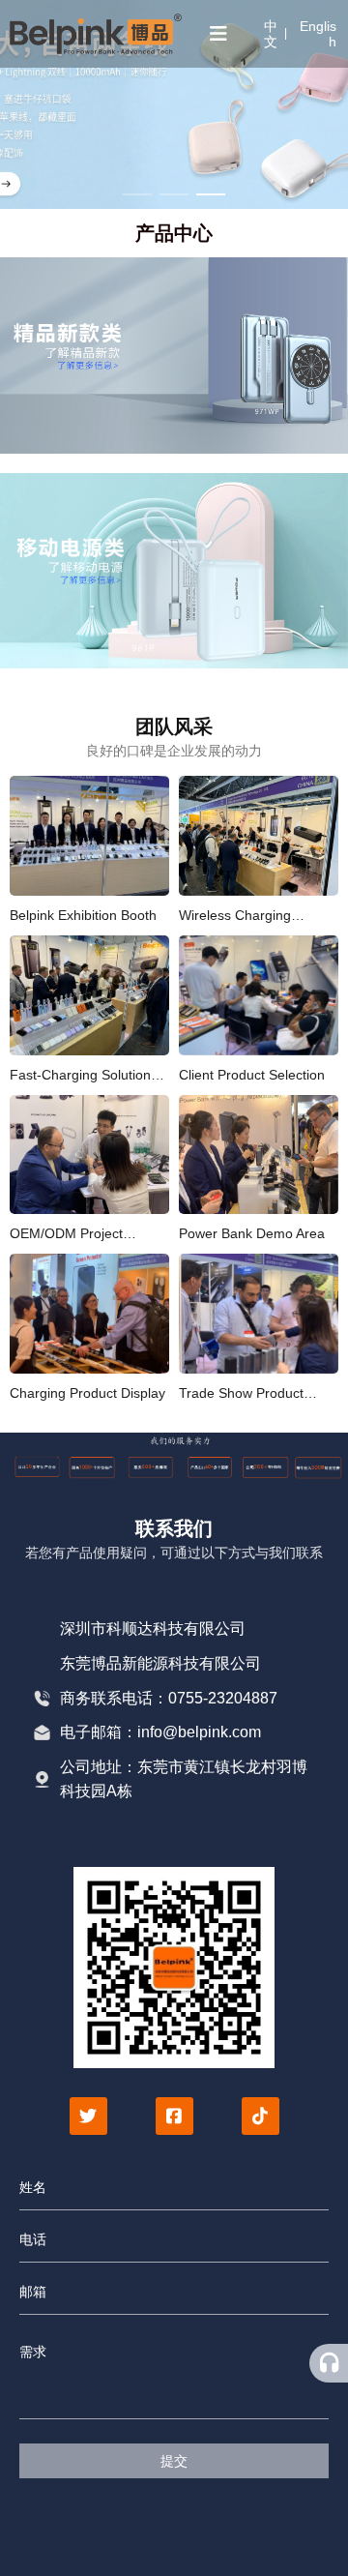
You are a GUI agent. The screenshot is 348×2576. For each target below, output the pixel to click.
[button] (137, 194)
